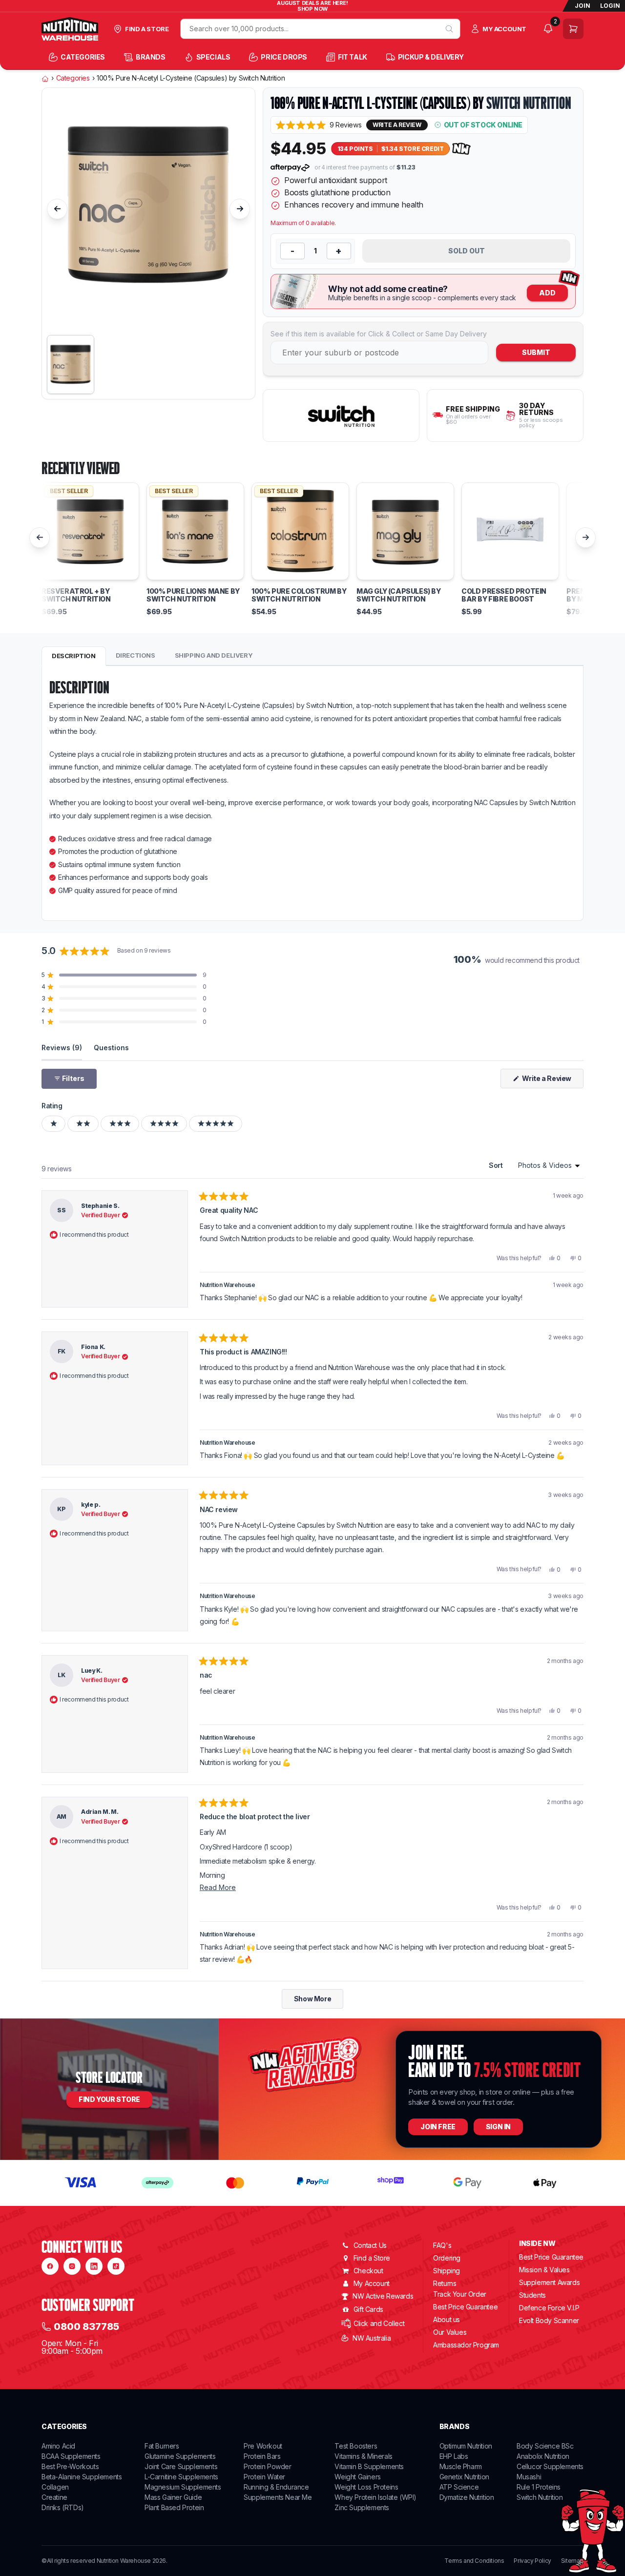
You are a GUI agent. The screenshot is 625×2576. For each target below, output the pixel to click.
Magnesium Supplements (183, 2487)
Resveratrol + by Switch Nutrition (76, 595)
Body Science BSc (545, 2446)
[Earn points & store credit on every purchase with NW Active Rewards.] (461, 149)
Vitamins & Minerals (363, 2456)
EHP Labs (454, 2456)
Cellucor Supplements (550, 2466)
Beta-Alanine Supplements (82, 2477)
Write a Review (552, 1081)
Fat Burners (162, 2446)
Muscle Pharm (461, 2466)
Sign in (498, 2127)
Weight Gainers (357, 2477)
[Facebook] (50, 2266)
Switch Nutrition (529, 103)
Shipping (447, 2271)
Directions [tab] (135, 655)
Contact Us (370, 2245)
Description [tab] (74, 656)
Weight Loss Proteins (366, 2487)
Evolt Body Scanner (549, 2320)
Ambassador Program (466, 2345)
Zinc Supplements (362, 2507)
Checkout (368, 2271)
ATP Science (459, 2487)
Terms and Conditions (474, 2561)
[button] (319, 125)
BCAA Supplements (71, 2456)
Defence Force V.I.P (549, 2308)
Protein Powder (267, 2466)
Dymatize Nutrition (467, 2497)
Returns (445, 2283)
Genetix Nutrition (464, 2477)
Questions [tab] (111, 1047)
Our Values (450, 2332)
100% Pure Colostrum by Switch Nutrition (299, 595)
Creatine (54, 2497)
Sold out (467, 251)
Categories (73, 78)
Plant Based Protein (174, 2507)
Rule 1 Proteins (539, 2487)
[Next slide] (240, 209)
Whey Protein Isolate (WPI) (375, 2497)
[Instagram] (72, 2266)
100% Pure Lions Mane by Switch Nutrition (193, 595)
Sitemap (572, 2561)
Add (547, 293)
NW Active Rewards (383, 2296)
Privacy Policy (532, 2561)
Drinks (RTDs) (63, 2507)
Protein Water (264, 2477)
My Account (372, 2283)
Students (532, 2295)
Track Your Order (460, 2294)
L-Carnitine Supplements (181, 2477)
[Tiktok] (116, 2266)
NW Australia (372, 2338)
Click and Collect (379, 2323)
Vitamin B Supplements (369, 2466)
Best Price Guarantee (465, 2307)
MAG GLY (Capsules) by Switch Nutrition (399, 595)
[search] (449, 29)
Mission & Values (544, 2270)
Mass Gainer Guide (173, 2497)
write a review (397, 125)
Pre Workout (263, 2446)
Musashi (529, 2477)
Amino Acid (58, 2446)
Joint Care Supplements (181, 2466)
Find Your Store (109, 2099)
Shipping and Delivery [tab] (214, 655)
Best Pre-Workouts (70, 2466)
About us (447, 2319)
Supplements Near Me (278, 2497)
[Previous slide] (57, 209)
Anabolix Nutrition (543, 2456)
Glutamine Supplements (180, 2456)
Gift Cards (368, 2309)
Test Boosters (356, 2446)
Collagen (55, 2487)
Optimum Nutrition (466, 2446)
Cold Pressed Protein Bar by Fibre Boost (504, 595)
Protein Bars (262, 2456)
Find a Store (372, 2258)
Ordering (447, 2258)
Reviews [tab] (62, 1047)
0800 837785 (86, 2327)
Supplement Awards (549, 2282)
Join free (438, 2127)
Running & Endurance (276, 2487)
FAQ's (442, 2245)
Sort (497, 1165)
